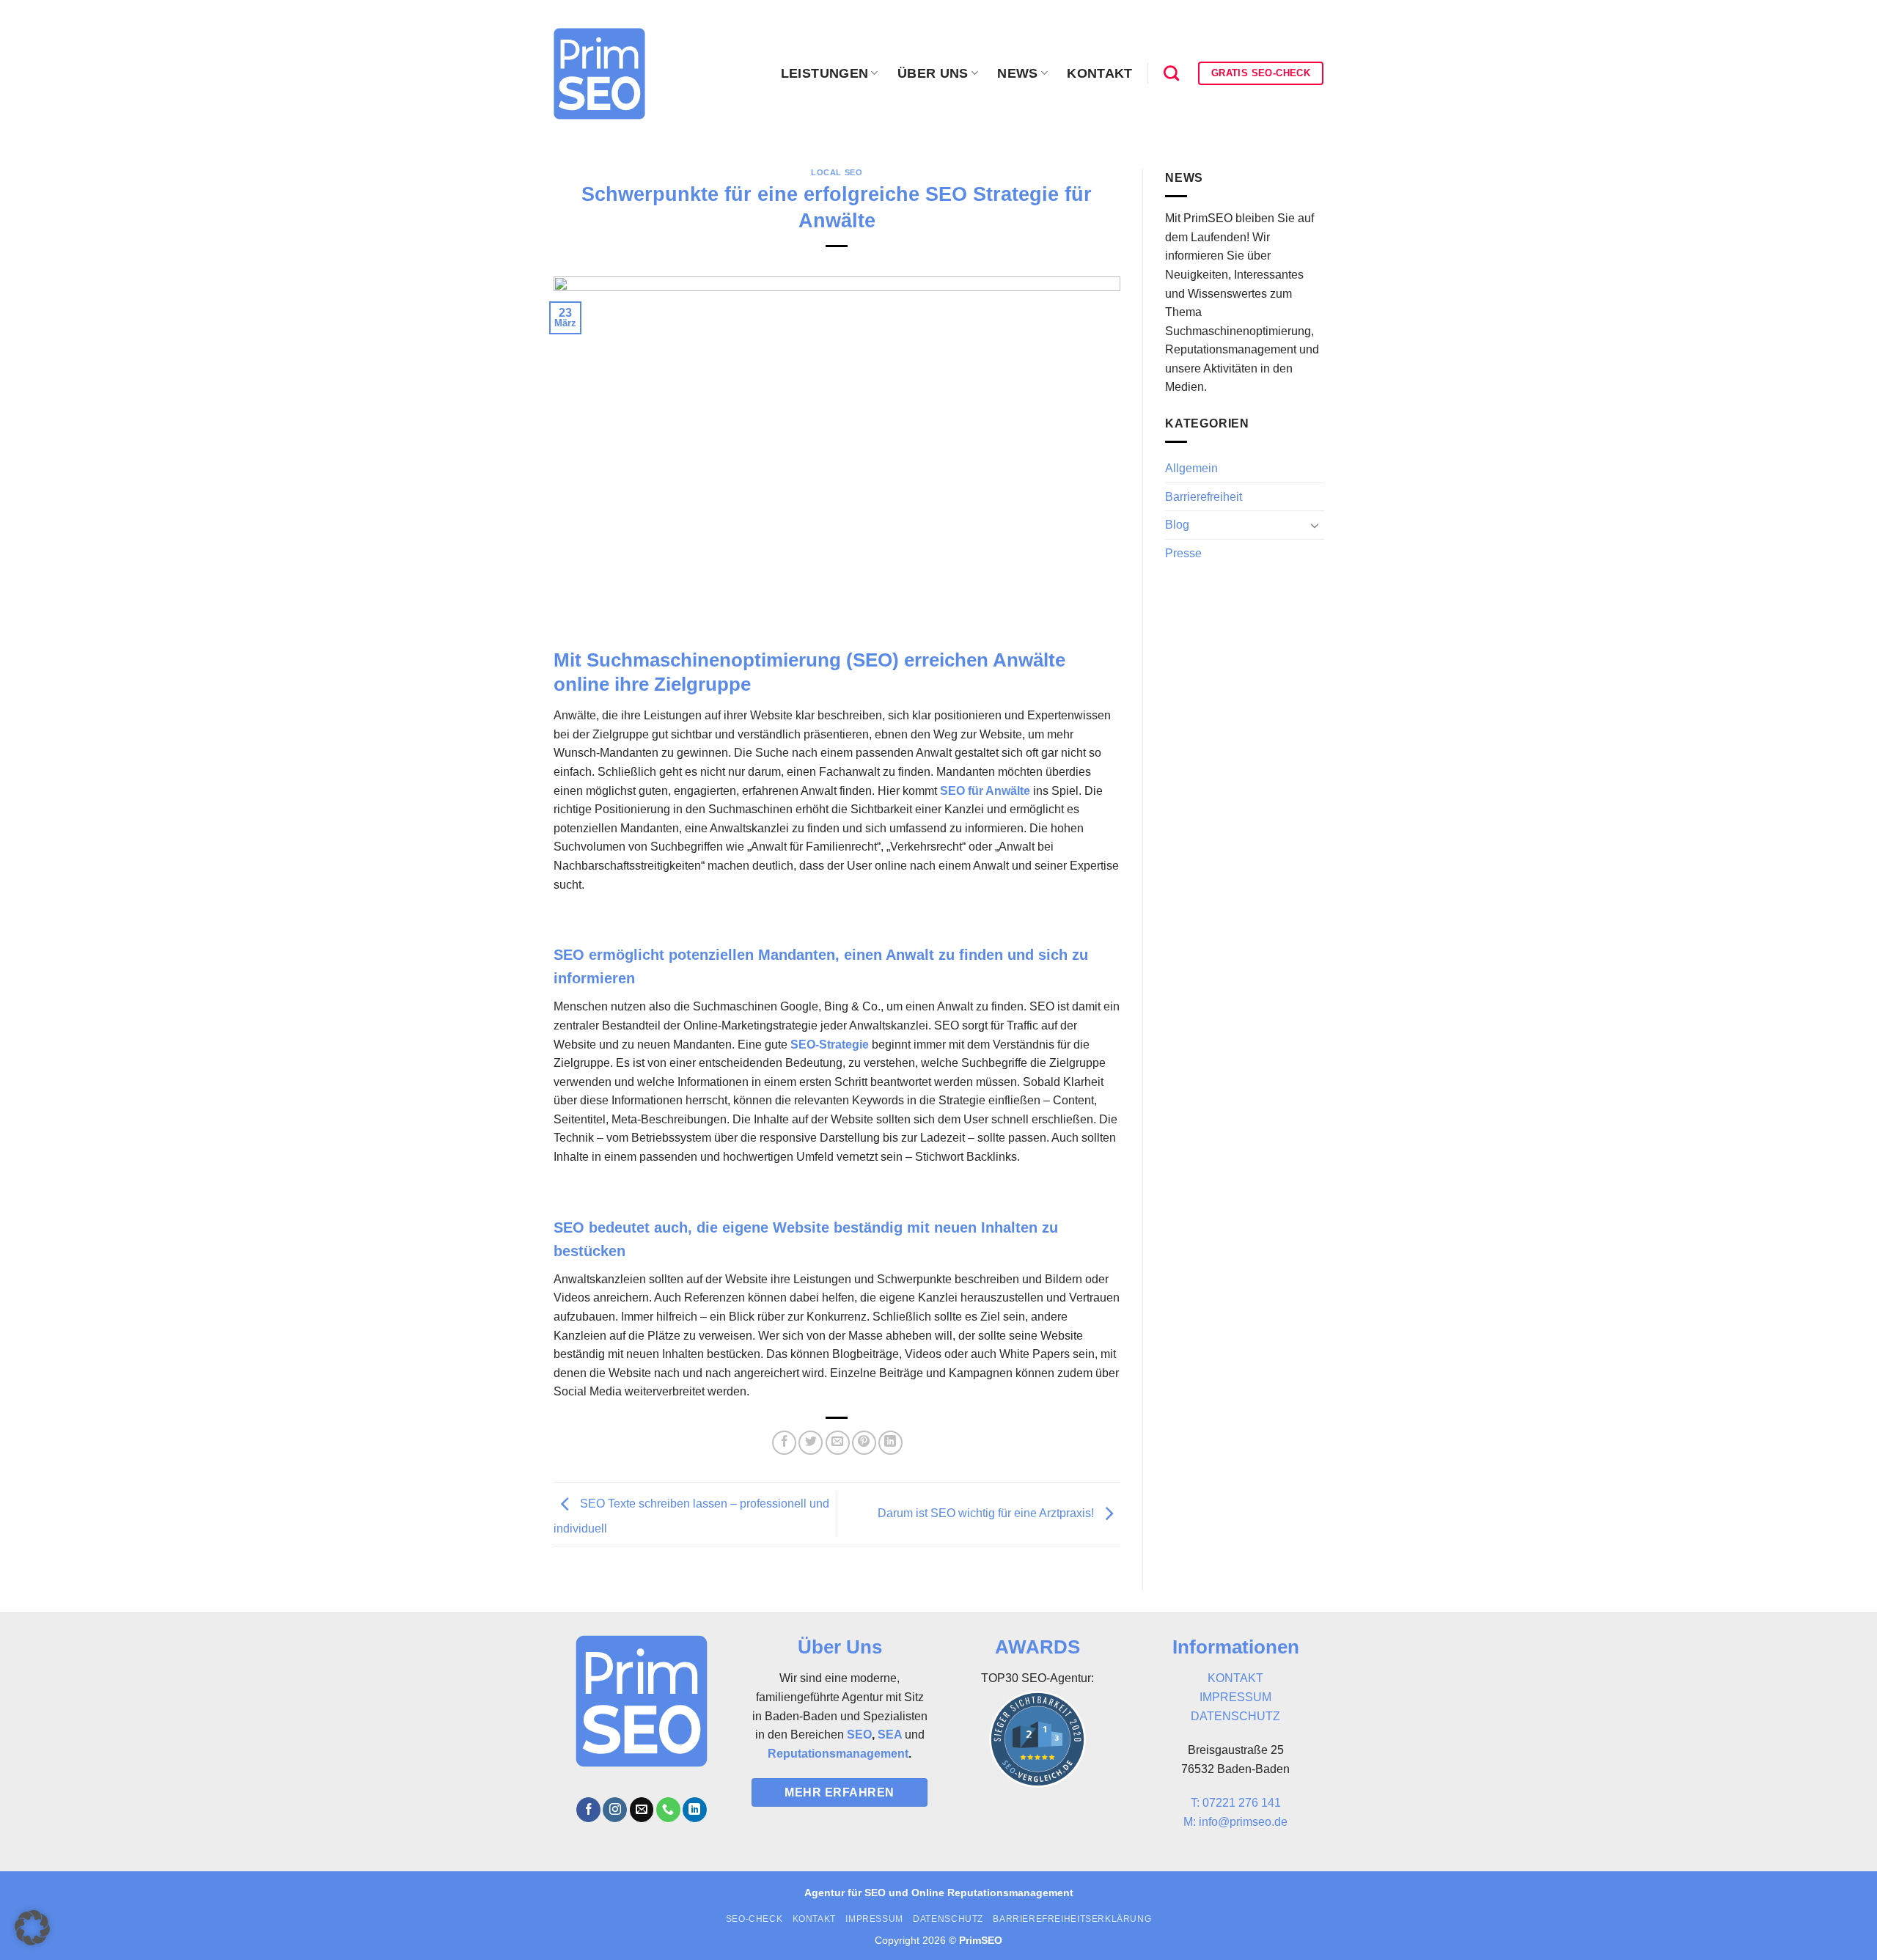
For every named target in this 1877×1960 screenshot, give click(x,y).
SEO (859, 1735)
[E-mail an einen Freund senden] (838, 1443)
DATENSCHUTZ (1235, 1716)
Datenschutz (948, 1919)
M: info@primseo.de (1235, 1822)
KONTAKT (1235, 1678)
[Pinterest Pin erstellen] (864, 1443)
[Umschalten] (1315, 525)
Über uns (933, 73)
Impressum (874, 1919)
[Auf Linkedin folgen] (695, 1810)
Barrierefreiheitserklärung (1072, 1919)
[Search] (1171, 73)
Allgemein (1191, 468)
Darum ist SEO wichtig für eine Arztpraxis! (987, 1513)
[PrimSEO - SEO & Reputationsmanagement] (599, 74)
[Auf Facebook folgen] (588, 1810)
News (1017, 73)
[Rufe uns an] (668, 1810)
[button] (32, 1928)
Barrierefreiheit (1204, 497)
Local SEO (837, 172)
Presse (1183, 553)
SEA (890, 1735)
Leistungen (825, 73)
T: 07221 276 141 (1236, 1803)
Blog (1177, 525)
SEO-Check (754, 1919)
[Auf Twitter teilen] (811, 1443)
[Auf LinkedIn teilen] (890, 1443)
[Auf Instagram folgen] (615, 1810)
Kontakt (1099, 73)
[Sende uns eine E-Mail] (642, 1810)
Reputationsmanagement (838, 1754)
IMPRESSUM (1235, 1697)
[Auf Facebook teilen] (784, 1443)
